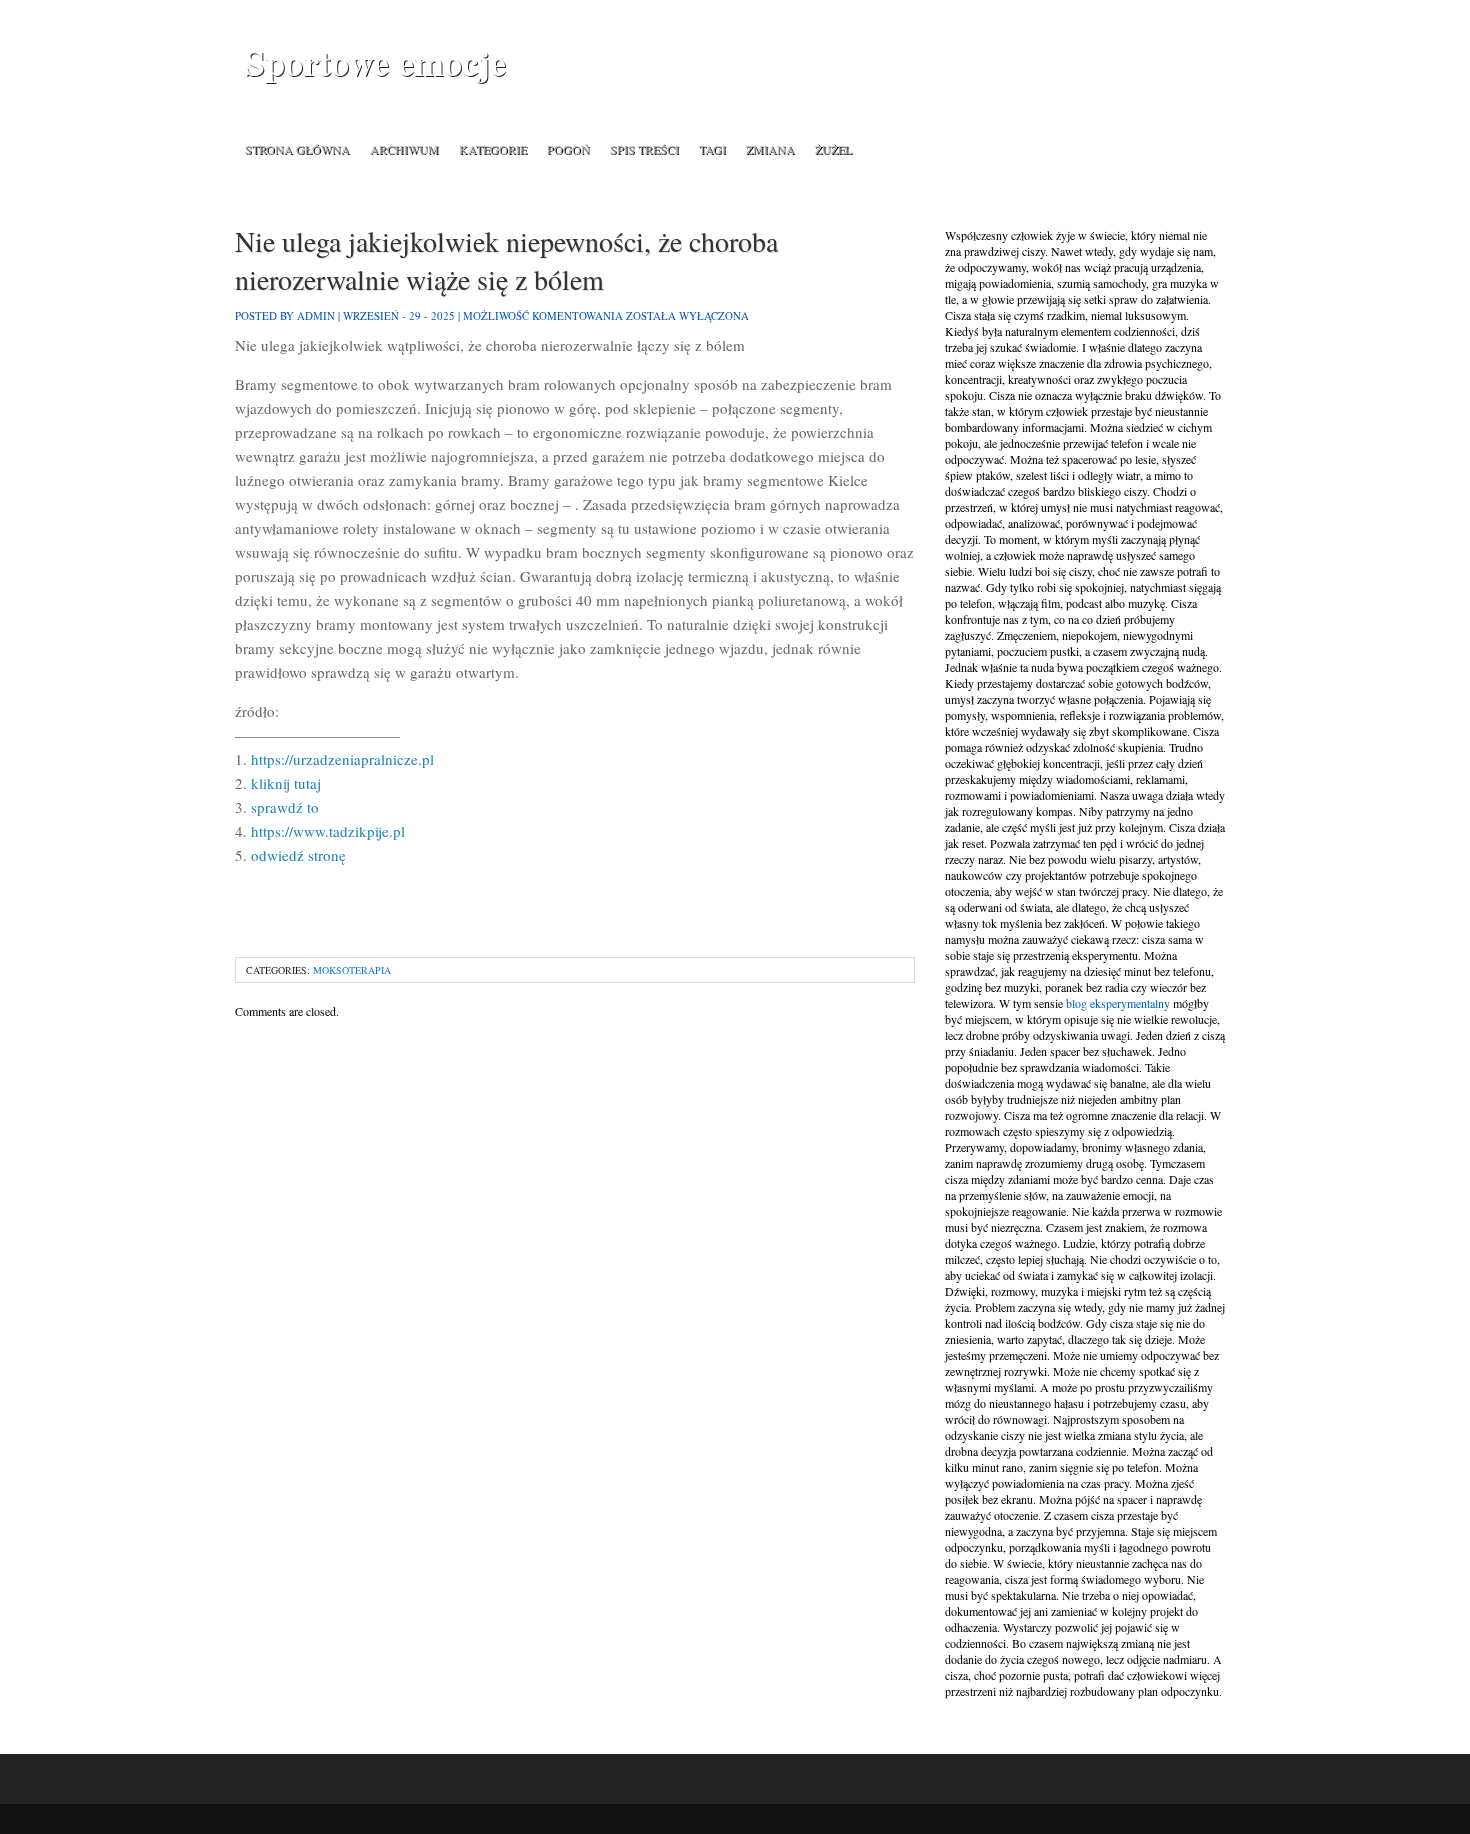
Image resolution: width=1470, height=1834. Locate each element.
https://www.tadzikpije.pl (328, 831)
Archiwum (404, 149)
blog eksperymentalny (1118, 1003)
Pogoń (568, 149)
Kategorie (493, 149)
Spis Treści (644, 149)
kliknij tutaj (286, 783)
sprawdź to (285, 807)
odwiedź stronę (298, 855)
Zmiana (770, 149)
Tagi (712, 149)
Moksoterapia (352, 970)
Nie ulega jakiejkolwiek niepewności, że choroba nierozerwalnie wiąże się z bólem (506, 260)
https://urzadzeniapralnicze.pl (342, 759)
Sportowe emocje (375, 62)
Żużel (833, 149)
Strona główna (297, 149)
